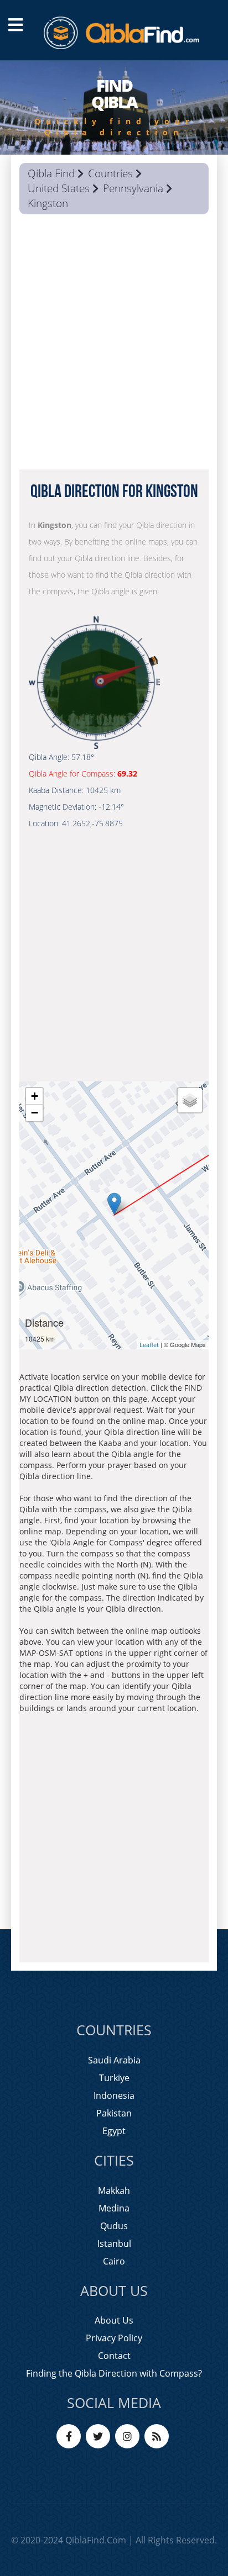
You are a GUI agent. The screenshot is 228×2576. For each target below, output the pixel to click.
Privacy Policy (114, 2338)
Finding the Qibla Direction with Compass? (114, 2373)
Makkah (114, 2190)
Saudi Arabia (114, 2060)
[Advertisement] (114, 345)
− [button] (35, 1113)
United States (59, 188)
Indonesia (114, 2095)
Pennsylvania (133, 188)
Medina (114, 2208)
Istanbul (114, 2244)
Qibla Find (51, 173)
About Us (114, 2320)
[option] (114, 108)
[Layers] (190, 1100)
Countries (110, 173)
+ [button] (35, 1096)
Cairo (114, 2261)
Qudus (114, 2226)
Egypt (114, 2131)
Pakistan (114, 2113)
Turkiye (114, 2078)
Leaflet (149, 1345)
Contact (114, 2356)
